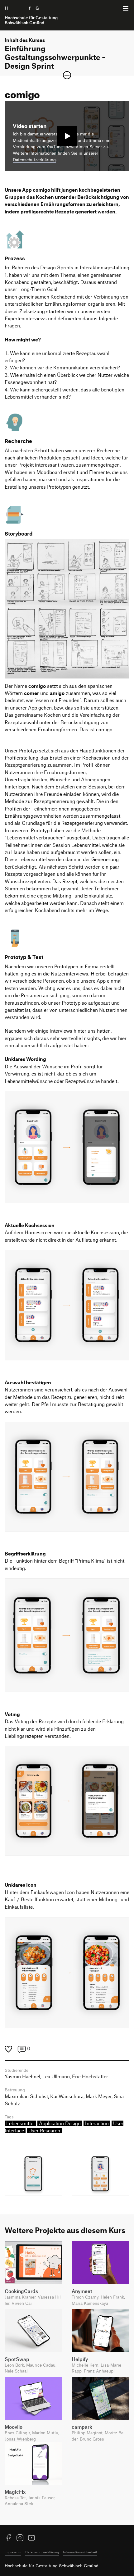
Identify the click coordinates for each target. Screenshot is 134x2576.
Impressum (13, 2552)
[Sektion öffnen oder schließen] (67, 75)
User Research (44, 2131)
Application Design (60, 2123)
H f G (31, 15)
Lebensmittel (20, 2123)
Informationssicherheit (80, 2552)
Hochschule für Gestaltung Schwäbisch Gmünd (52, 2566)
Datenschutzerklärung (34, 160)
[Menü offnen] (126, 8)
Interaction (97, 2123)
